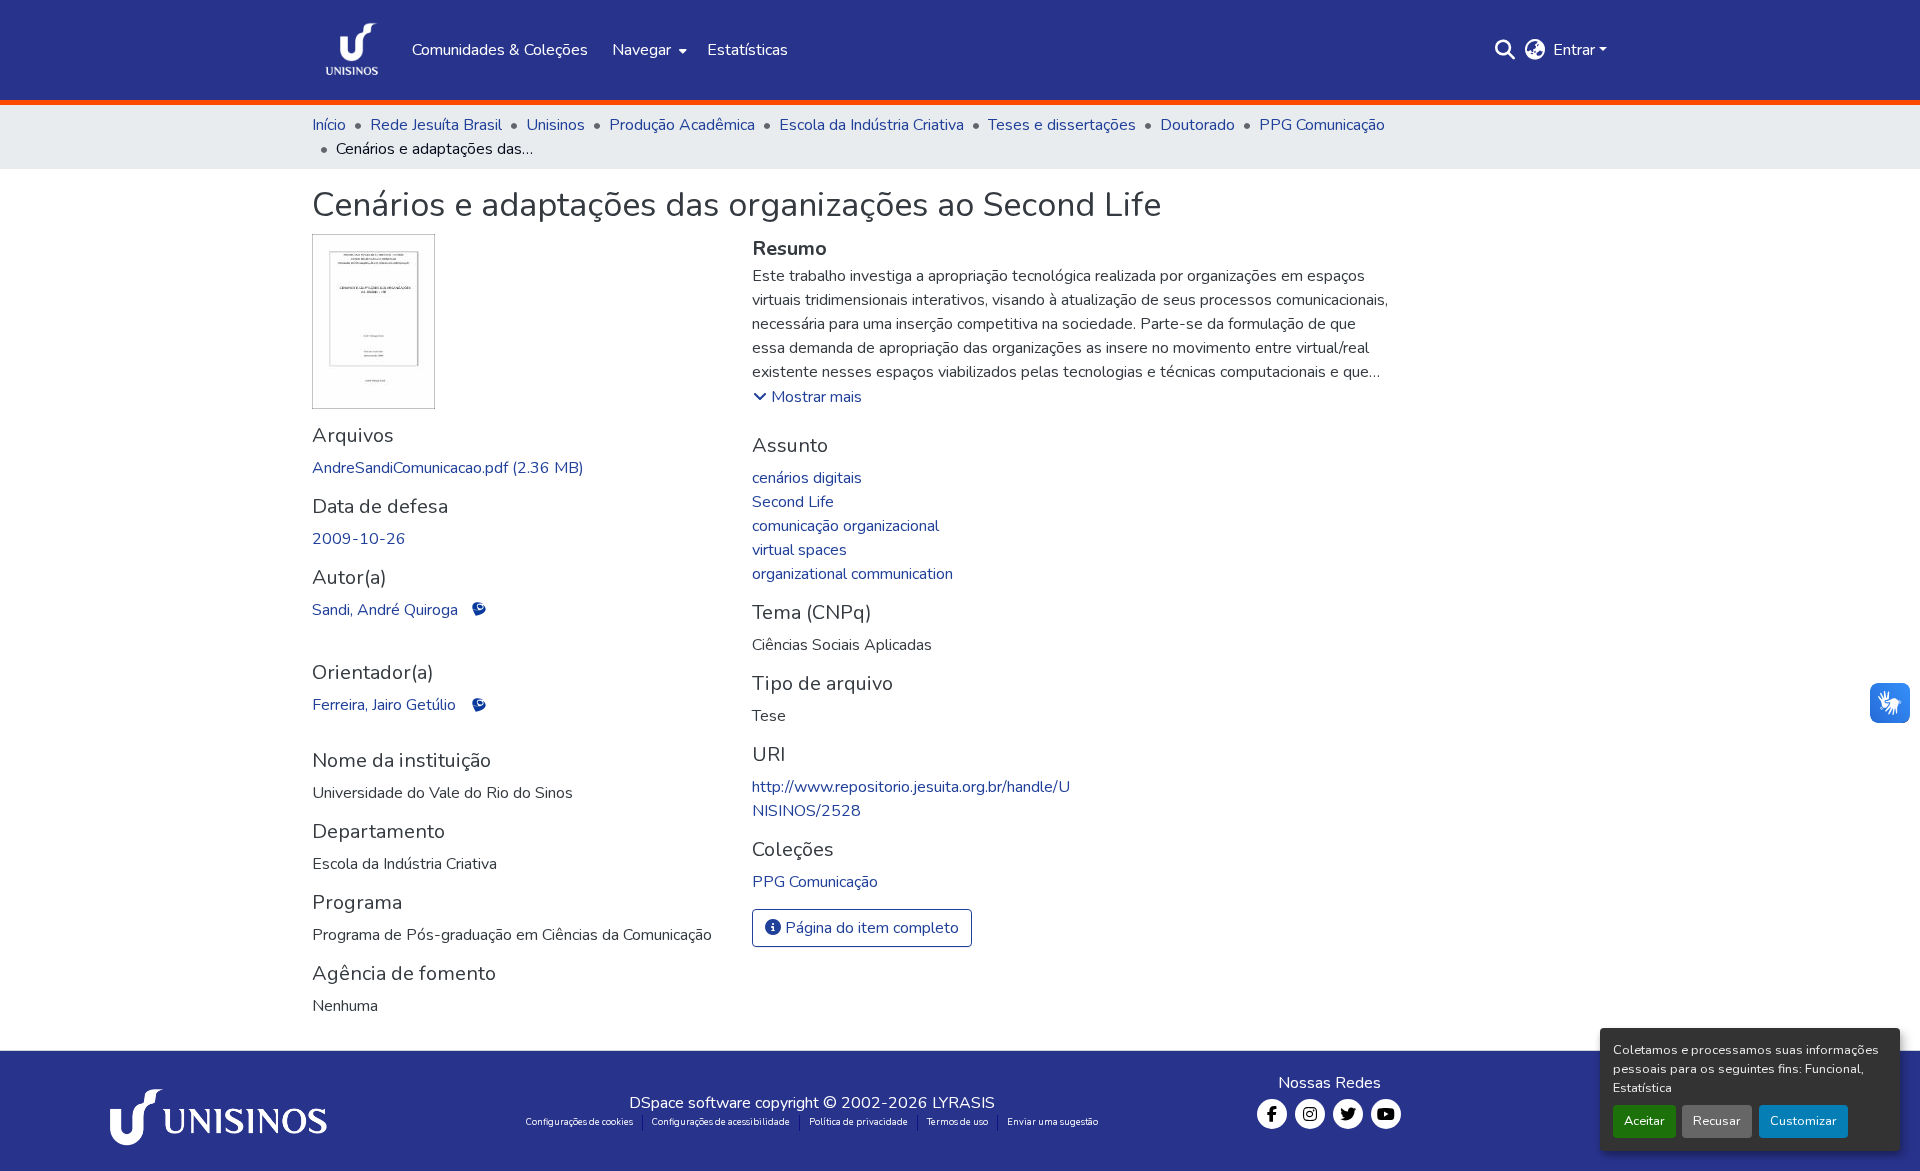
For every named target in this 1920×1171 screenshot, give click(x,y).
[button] (352, 50)
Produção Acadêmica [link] (682, 125)
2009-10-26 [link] (359, 539)
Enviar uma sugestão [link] (1052, 1122)
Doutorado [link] (1197, 125)
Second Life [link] (793, 502)
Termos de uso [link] (957, 1122)
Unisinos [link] (555, 125)
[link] (520, 468)
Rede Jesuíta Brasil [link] (436, 125)
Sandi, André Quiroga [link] (385, 610)
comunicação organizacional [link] (845, 526)
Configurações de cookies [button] (579, 1122)
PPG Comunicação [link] (1322, 125)
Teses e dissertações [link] (1062, 125)
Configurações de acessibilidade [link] (721, 1122)
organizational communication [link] (852, 574)
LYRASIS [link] (963, 1103)
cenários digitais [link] (807, 478)
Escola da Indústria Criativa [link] (871, 125)
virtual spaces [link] (799, 550)
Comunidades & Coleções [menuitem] (500, 50)
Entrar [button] (1576, 50)
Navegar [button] (641, 50)
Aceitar (1644, 1121)
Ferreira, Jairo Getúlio (384, 705)
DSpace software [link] (690, 1103)
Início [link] (329, 125)
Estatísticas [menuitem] (747, 50)
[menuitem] (647, 50)
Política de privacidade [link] (858, 1122)
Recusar (1717, 1121)
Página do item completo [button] (870, 928)
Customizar (1803, 1121)
